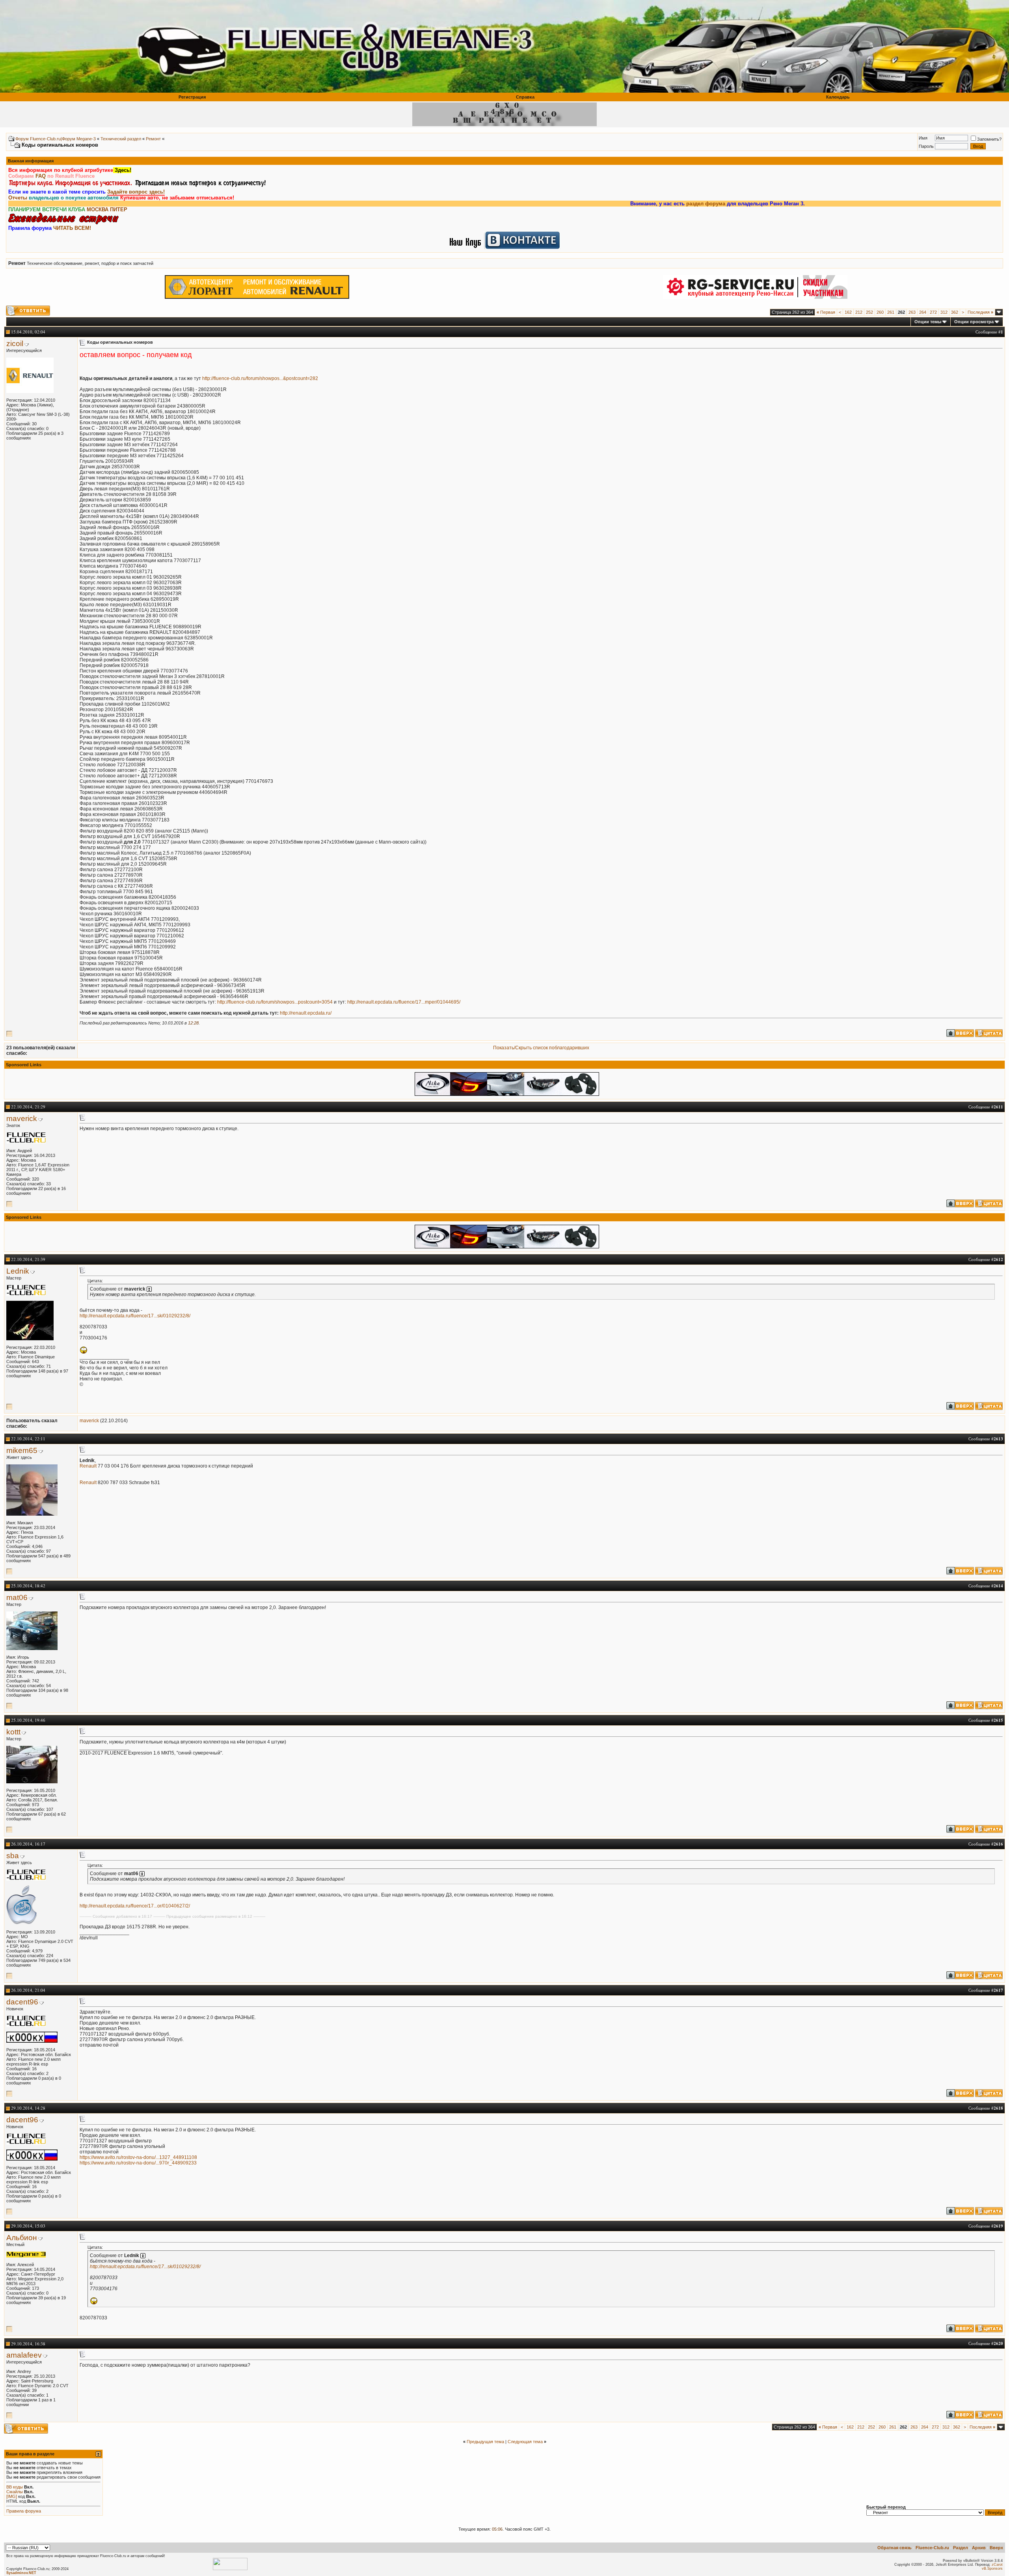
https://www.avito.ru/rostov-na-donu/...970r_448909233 (138, 2163)
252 (869, 312)
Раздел (961, 2548)
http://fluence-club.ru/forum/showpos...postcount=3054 (275, 1002)
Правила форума (24, 2511)
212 (859, 312)
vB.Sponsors (992, 2569)
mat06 (17, 1597)
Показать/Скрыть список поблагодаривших (541, 1048)
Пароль (926, 146)
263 (912, 312)
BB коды (15, 2487)
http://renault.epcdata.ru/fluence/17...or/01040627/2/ (135, 1906)
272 (933, 312)
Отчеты (18, 198)
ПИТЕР (119, 210)
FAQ (41, 176)
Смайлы (15, 2492)
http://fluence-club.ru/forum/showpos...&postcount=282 (260, 378)
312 (944, 312)
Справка (525, 97)
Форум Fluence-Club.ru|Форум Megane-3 (56, 139)
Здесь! (122, 170)
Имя (923, 138)
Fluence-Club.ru (932, 2548)
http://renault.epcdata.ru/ (306, 1013)
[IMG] (12, 2496)
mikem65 (22, 1450)
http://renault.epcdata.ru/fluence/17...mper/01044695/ (404, 1002)
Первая (826, 312)
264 (923, 312)
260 (880, 312)
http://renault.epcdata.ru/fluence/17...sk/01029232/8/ (135, 1316)
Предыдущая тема (485, 2442)
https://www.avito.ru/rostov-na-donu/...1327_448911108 (138, 2157)
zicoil (15, 344)
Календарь (838, 97)
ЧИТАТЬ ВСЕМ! (72, 228)
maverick (22, 1119)
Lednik (18, 1271)
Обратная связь (895, 2548)
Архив (979, 2548)
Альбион (22, 2238)
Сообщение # (989, 332)
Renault (88, 1466)
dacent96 (22, 2002)
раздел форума (616, 204)
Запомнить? (989, 139)
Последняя (980, 312)
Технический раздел (121, 139)
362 (955, 312)
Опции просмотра (974, 322)
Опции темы (928, 322)
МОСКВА (98, 210)
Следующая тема (525, 2442)
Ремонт (153, 139)
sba (13, 1856)
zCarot (997, 2565)
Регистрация (192, 97)
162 (848, 312)
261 (891, 312)
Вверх (996, 2548)
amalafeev (24, 2355)
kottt (13, 1732)
